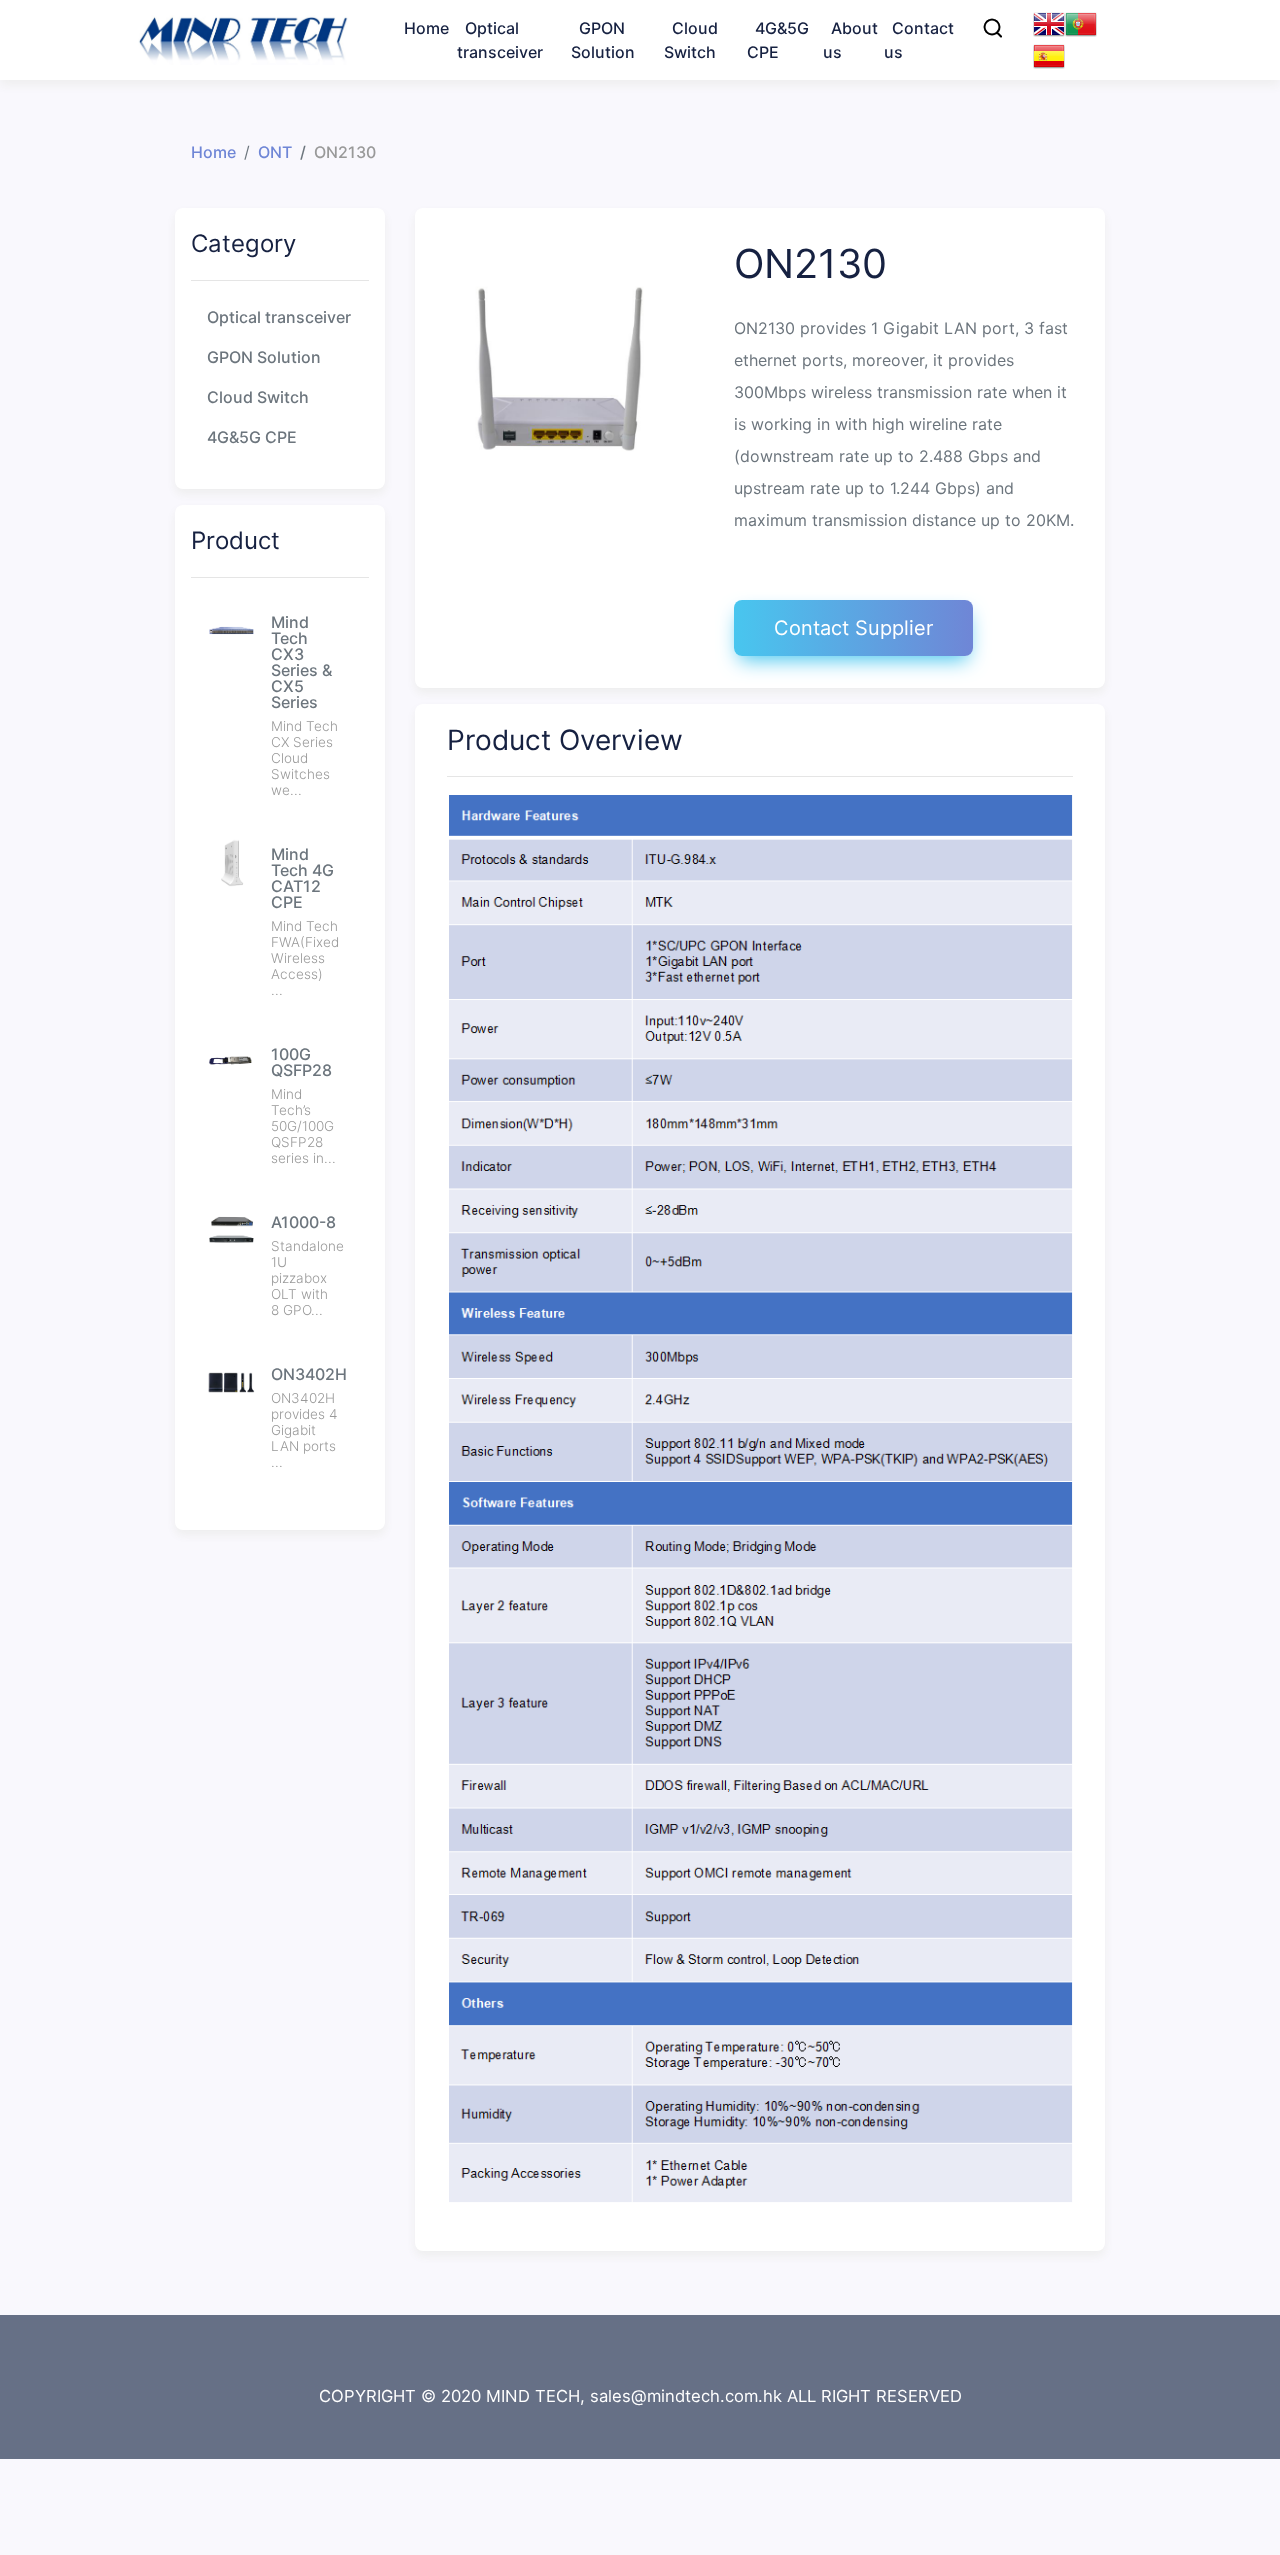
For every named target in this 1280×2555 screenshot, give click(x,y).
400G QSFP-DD (535, 92)
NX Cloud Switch (748, 124)
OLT (605, 92)
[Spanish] (1049, 54)
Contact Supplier (853, 628)
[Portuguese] (1081, 22)
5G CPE (796, 124)
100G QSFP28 (529, 124)
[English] (1049, 22)
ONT (608, 124)
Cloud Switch (258, 397)
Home (213, 152)
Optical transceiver (279, 317)
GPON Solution (264, 357)
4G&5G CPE (252, 437)
